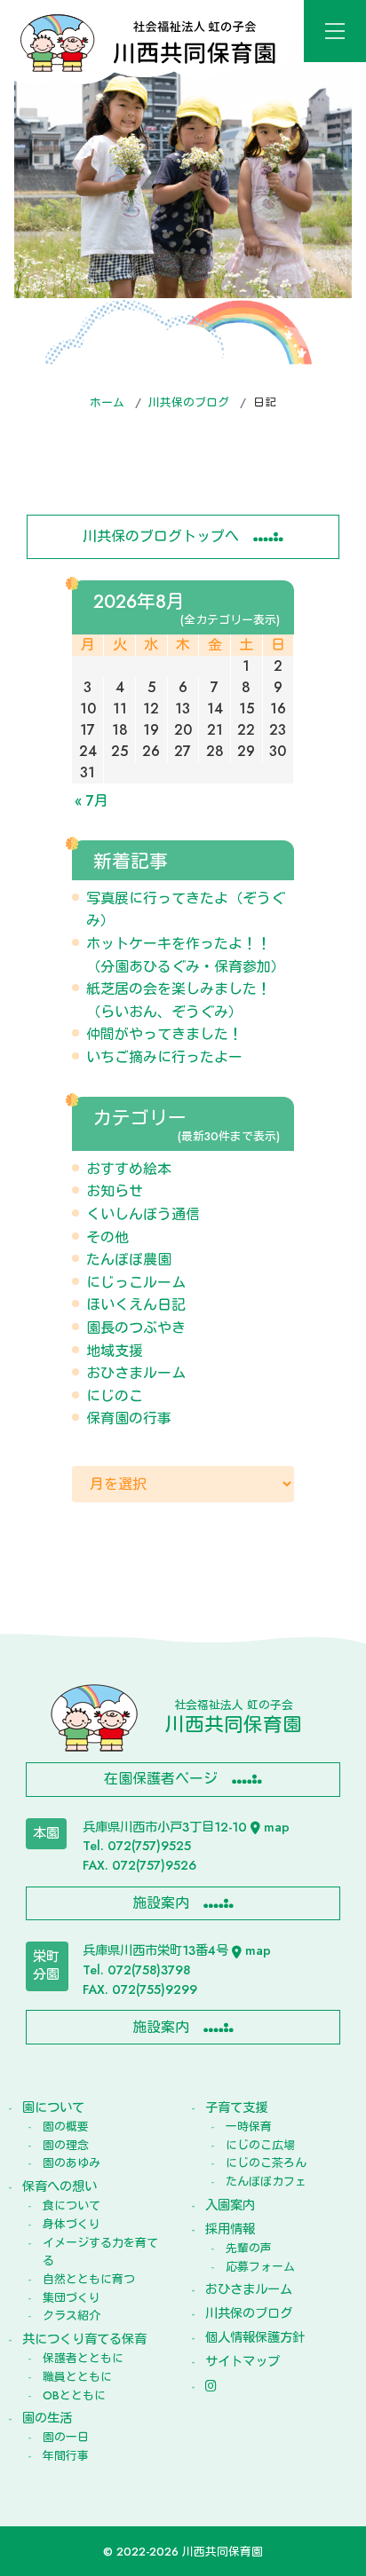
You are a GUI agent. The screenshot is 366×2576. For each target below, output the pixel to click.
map (277, 1827)
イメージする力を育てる (100, 2252)
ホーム (107, 402)
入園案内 (230, 2205)
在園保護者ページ (161, 1779)
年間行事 (66, 2456)
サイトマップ (243, 2361)
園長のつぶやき (136, 1328)
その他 (107, 1237)
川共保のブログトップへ (161, 536)
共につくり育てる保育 (84, 2339)
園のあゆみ (72, 2163)
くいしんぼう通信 (143, 1214)
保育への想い (60, 2186)
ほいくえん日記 (136, 1305)
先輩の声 (249, 2248)
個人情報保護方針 (255, 2337)
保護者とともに (83, 2358)
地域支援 (115, 1351)
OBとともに (74, 2395)
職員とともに (77, 2377)
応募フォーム (260, 2267)
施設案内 (161, 1903)
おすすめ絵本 (129, 1169)
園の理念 (66, 2145)
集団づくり (72, 2298)
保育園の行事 (129, 1418)
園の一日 (66, 2437)
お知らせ (115, 1191)
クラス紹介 (72, 2316)
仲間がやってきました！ (164, 1034)
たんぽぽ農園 (129, 1260)
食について (72, 2206)
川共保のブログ (189, 402)
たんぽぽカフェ (266, 2182)
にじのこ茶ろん (266, 2163)
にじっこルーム (136, 1283)
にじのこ (115, 1396)
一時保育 (249, 2127)
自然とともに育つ (89, 2279)
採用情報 (230, 2229)
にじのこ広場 (260, 2145)
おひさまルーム (136, 1373)
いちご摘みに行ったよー (164, 1057)
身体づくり (72, 2224)
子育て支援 (236, 2107)
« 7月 (91, 801)
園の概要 (66, 2127)
